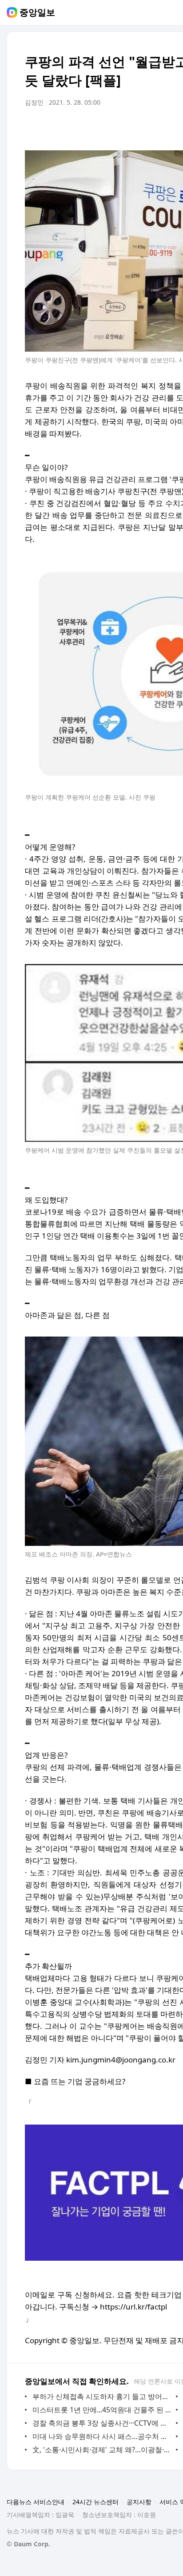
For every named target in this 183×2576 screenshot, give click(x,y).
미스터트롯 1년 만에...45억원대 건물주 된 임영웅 (102, 2410)
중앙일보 (37, 12)
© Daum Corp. (28, 2544)
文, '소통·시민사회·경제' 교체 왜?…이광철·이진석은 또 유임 (102, 2450)
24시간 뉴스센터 (95, 2502)
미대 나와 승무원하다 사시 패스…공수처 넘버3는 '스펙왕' (102, 2436)
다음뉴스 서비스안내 (36, 2502)
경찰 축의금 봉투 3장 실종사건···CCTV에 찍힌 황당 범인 (102, 2423)
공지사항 (139, 2502)
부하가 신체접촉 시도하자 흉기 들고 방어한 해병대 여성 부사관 (102, 2396)
